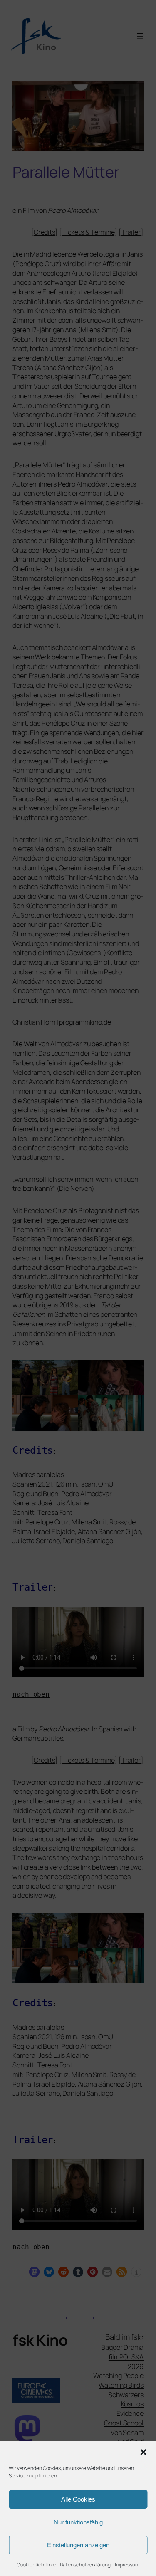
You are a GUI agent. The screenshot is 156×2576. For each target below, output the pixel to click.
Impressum (127, 2565)
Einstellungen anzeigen (78, 2545)
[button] (143, 2452)
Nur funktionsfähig (78, 2522)
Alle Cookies (78, 2499)
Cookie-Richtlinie (36, 2565)
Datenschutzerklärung (85, 2565)
